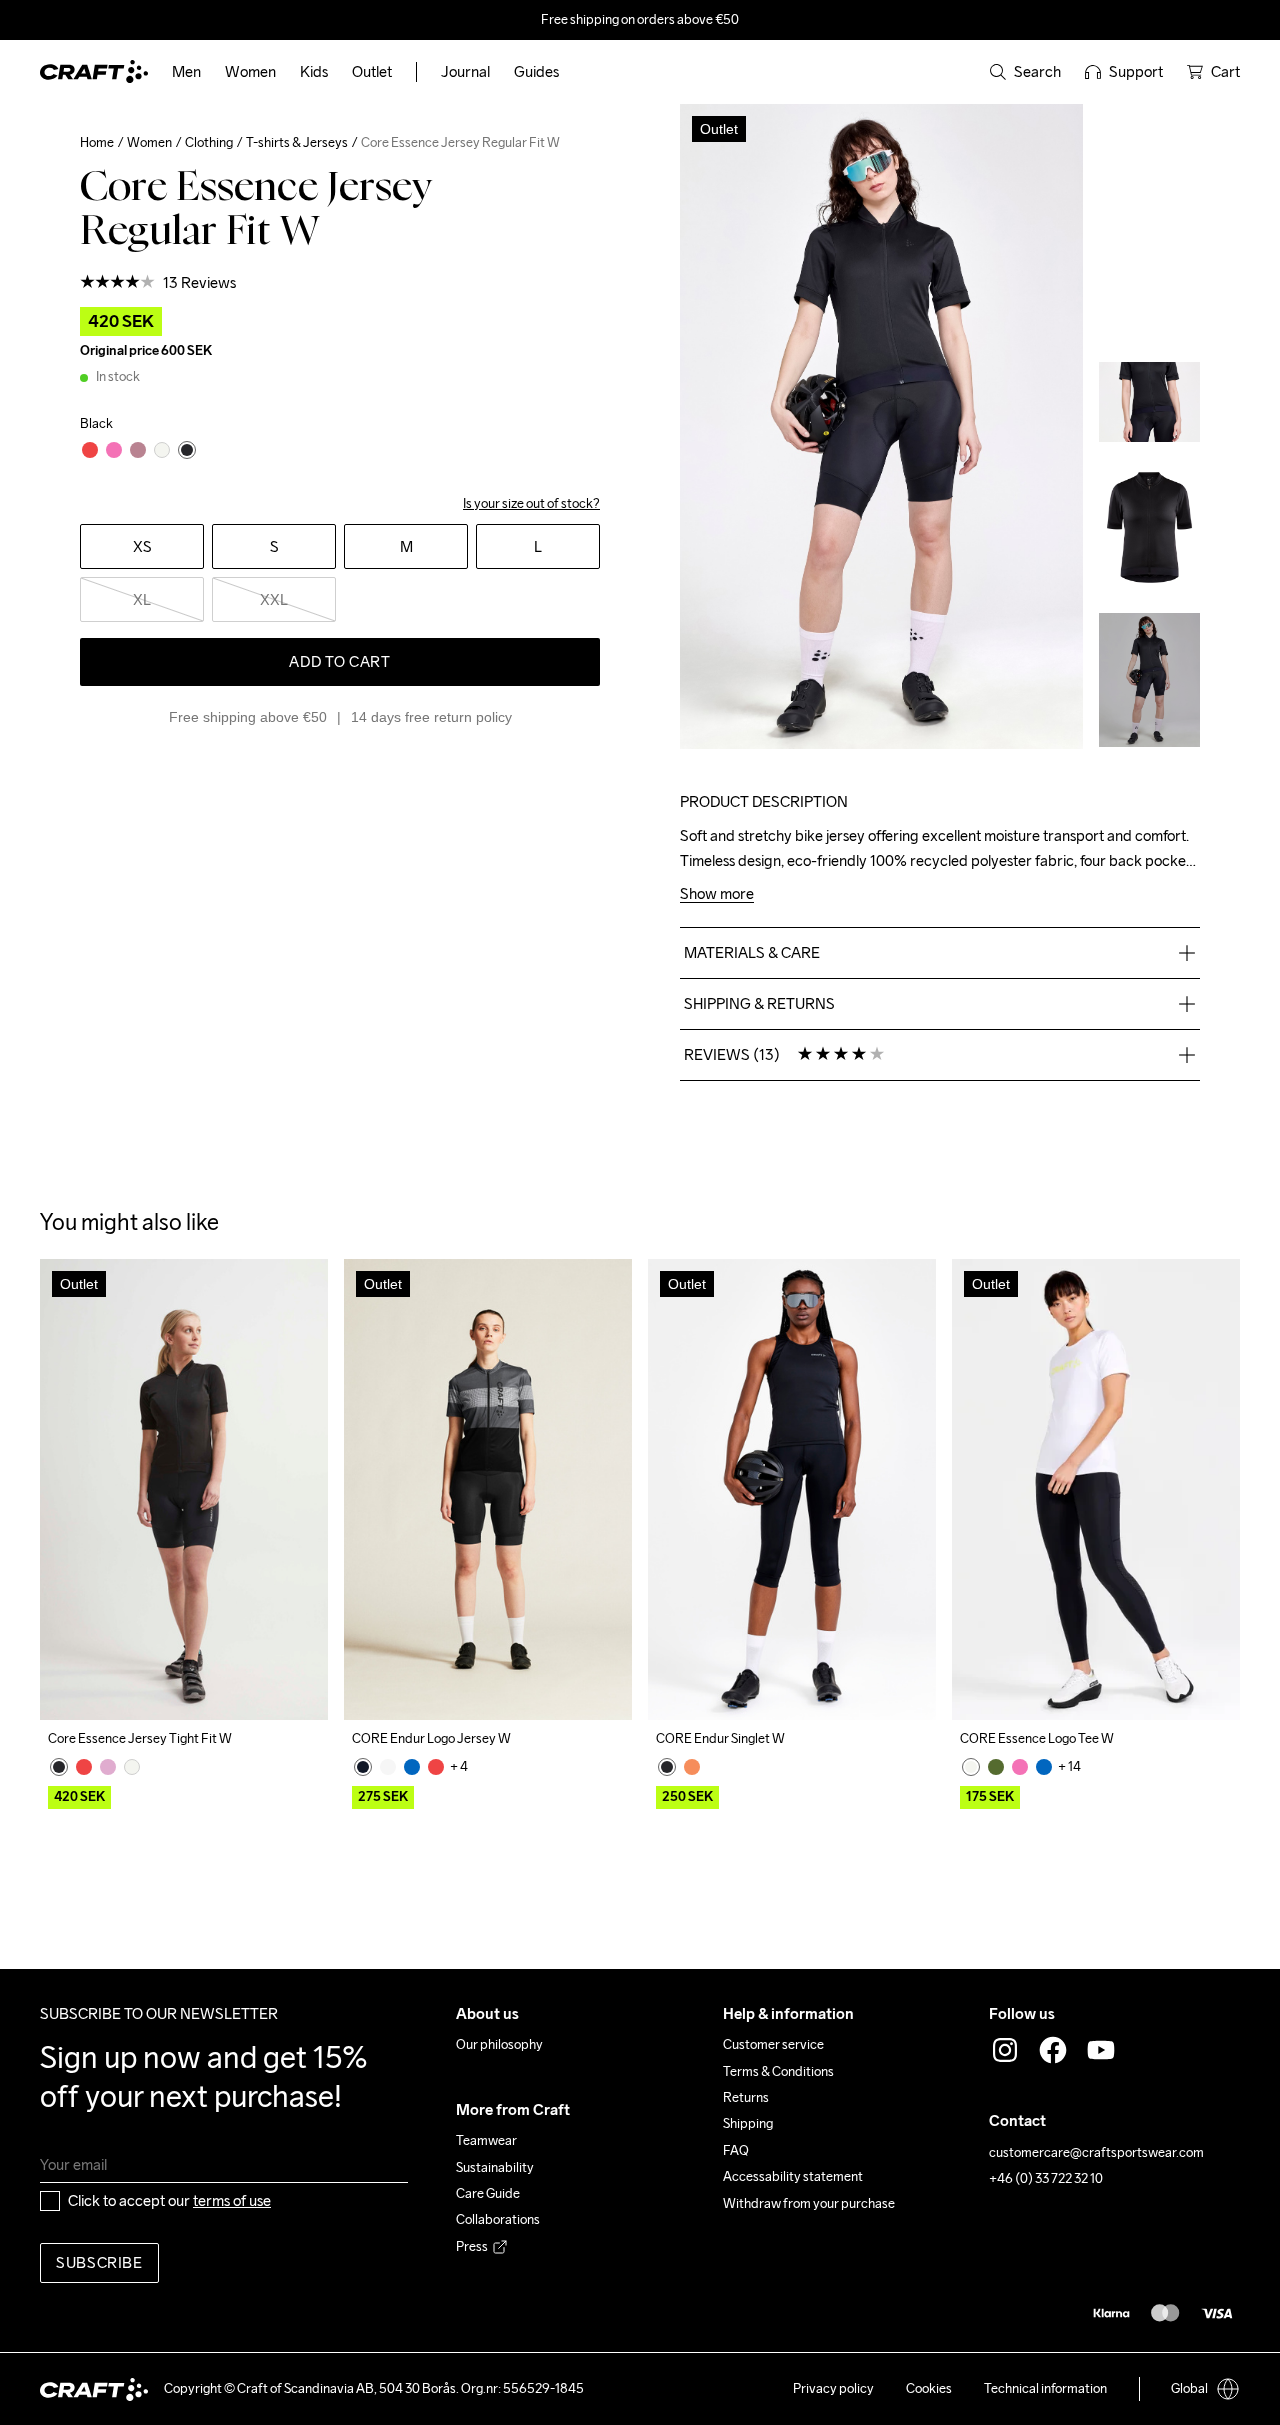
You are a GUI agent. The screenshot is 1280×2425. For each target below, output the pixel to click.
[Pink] (108, 1767)
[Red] (84, 1767)
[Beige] (388, 1767)
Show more (717, 894)
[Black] (59, 1767)
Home (97, 142)
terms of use (232, 2200)
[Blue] (412, 1767)
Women (149, 142)
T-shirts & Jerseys (297, 142)
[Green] (996, 1767)
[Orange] (692, 1767)
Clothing (209, 142)
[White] (132, 1767)
